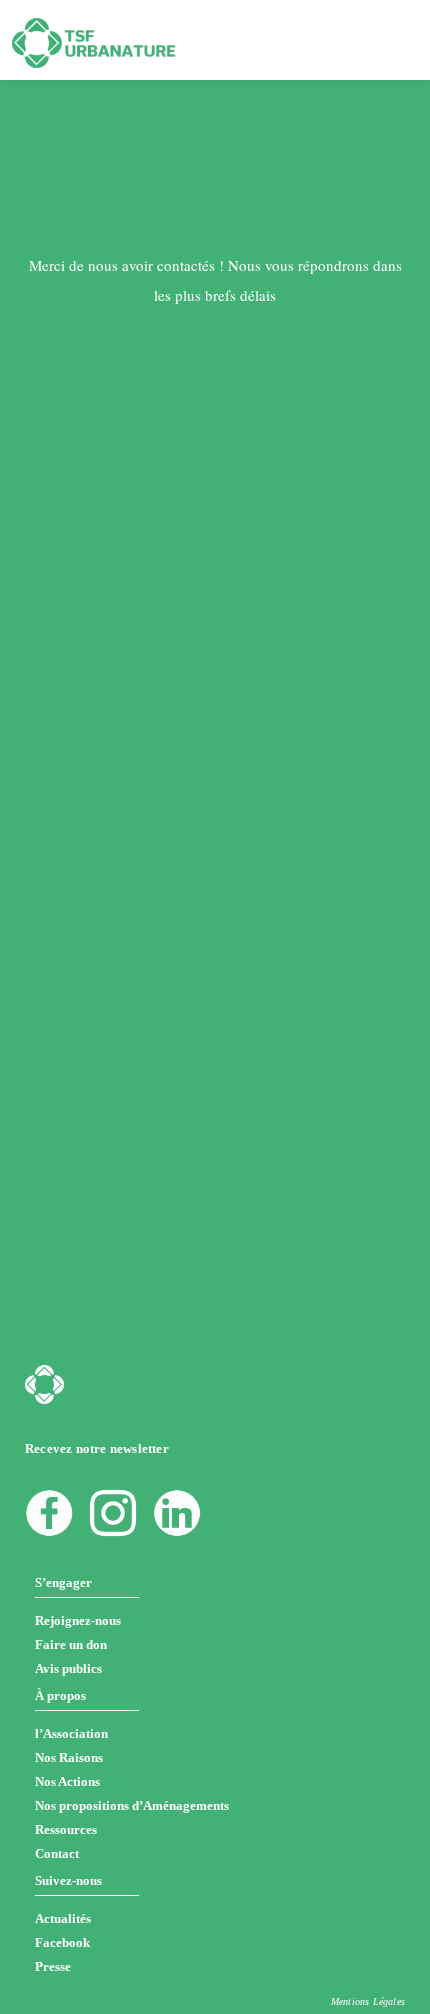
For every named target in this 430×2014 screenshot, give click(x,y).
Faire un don (71, 1644)
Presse (53, 1966)
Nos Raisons (69, 1757)
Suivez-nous (68, 1880)
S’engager (63, 1582)
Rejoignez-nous (78, 1620)
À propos (60, 1695)
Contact (57, 1853)
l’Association (71, 1733)
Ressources (66, 1829)
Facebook (62, 1942)
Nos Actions (67, 1781)
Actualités (63, 1918)
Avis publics (68, 1668)
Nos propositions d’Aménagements (132, 1805)
